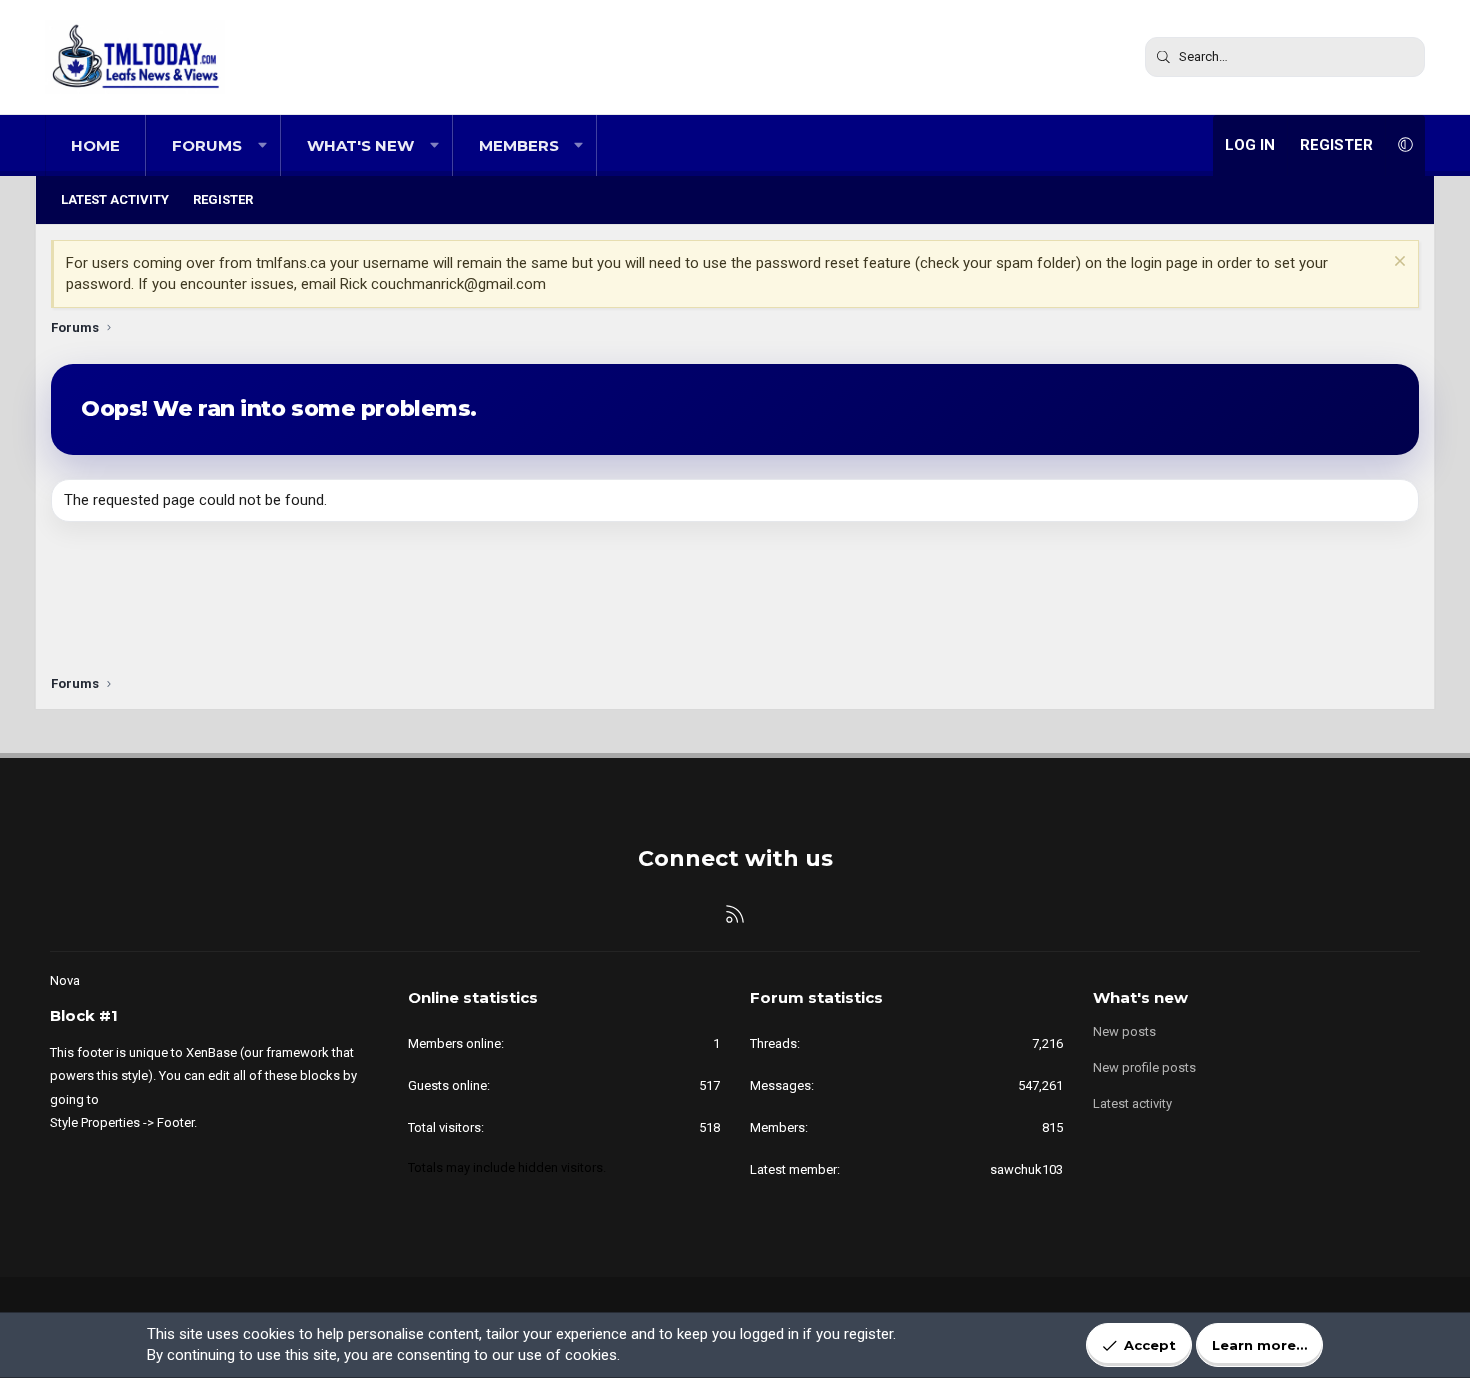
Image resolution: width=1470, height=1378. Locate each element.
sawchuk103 (1026, 1169)
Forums (207, 145)
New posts (1124, 1031)
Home (95, 145)
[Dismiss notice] (1397, 263)
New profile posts (1144, 1067)
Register (223, 199)
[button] (262, 145)
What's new (360, 145)
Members (519, 145)
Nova (65, 980)
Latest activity (115, 199)
